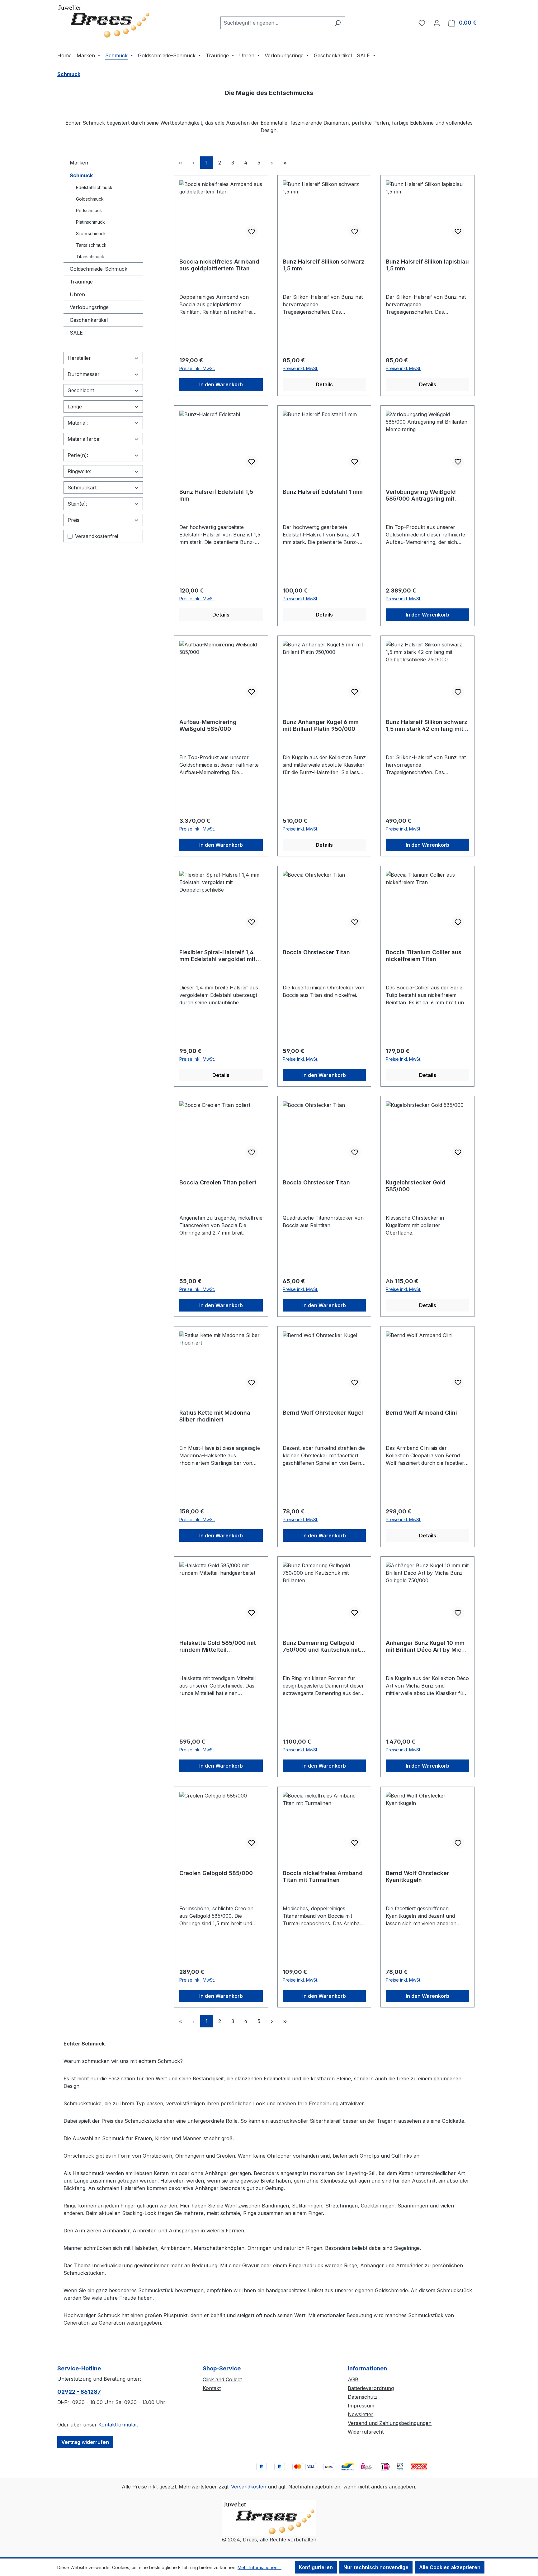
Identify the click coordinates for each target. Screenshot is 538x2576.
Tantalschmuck (91, 245)
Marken (79, 163)
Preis (73, 520)
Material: (78, 423)
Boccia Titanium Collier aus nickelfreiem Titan (424, 956)
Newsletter (361, 2414)
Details (324, 384)
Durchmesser (84, 374)
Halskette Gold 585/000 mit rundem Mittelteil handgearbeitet (218, 1646)
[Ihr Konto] (437, 23)
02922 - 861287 (79, 2392)
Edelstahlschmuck (94, 187)
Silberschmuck (91, 233)
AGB (353, 2379)
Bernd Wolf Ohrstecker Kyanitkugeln (417, 1876)
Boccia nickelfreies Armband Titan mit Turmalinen (323, 1876)
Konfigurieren (316, 2567)
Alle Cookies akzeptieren (450, 2567)
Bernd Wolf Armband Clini (421, 1413)
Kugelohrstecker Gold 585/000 (416, 1186)
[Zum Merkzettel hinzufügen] (252, 231)
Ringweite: (79, 471)
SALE (76, 333)
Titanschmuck (90, 257)
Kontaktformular (118, 2425)
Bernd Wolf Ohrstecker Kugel (323, 1413)
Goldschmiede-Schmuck (99, 269)
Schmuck (81, 175)
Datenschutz (363, 2397)
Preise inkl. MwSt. (197, 368)
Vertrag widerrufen (85, 2442)
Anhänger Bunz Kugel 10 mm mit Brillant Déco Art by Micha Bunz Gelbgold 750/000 (427, 1646)
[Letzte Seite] (285, 163)
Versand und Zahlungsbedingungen (390, 2423)
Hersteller (79, 358)
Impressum (361, 2406)
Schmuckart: (83, 488)
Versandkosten (249, 2487)
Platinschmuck (90, 222)
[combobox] (276, 23)
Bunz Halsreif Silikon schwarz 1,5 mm (323, 265)
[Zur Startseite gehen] (104, 21)
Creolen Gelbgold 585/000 (216, 1873)
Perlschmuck (89, 210)
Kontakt (212, 2388)
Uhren (77, 294)
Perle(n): (78, 455)
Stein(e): (77, 504)
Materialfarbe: (84, 439)
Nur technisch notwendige (376, 2567)
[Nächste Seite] (272, 163)
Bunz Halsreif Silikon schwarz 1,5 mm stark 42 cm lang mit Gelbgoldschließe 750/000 (427, 726)
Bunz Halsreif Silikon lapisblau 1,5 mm (427, 265)
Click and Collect (222, 2379)
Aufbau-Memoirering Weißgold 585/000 (208, 725)
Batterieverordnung (371, 2388)
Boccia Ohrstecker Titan (316, 952)
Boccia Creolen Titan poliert (218, 1182)
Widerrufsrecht (366, 2432)
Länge (75, 407)
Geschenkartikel (89, 320)
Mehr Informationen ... (260, 2567)
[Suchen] (338, 23)
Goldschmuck (90, 199)
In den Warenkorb (221, 384)
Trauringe (81, 282)
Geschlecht (81, 390)
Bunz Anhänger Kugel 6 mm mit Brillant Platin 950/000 (321, 725)
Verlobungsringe (89, 307)
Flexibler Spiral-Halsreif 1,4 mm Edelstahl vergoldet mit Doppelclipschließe (217, 956)
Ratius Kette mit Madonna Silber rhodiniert (215, 1416)
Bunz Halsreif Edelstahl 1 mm (323, 492)
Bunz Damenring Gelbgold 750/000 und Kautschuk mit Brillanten (321, 1646)
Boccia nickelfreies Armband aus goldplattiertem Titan (219, 265)
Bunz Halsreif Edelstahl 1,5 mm (216, 495)
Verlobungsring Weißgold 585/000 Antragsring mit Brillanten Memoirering (421, 495)
